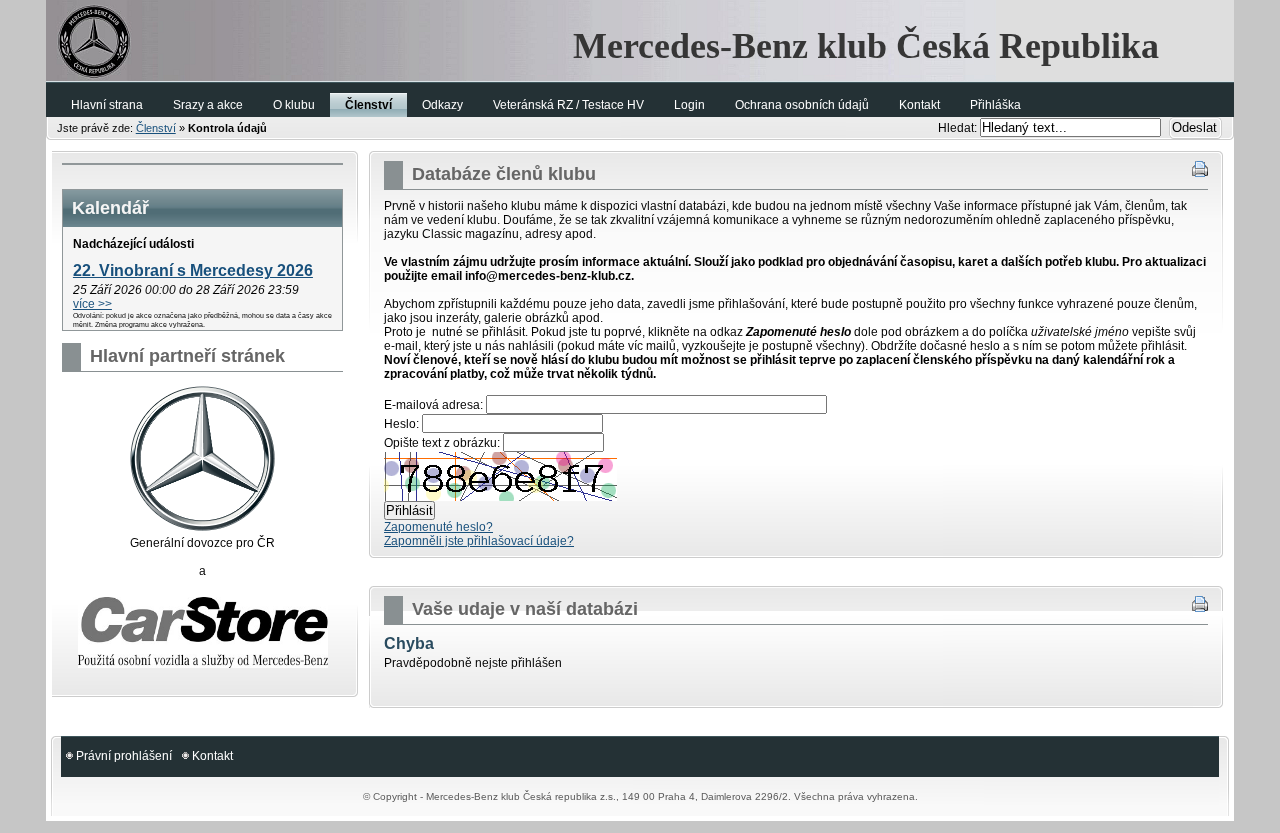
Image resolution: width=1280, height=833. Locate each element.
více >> (92, 304)
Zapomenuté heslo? (438, 527)
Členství (156, 128)
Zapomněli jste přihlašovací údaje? (479, 541)
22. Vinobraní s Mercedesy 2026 (193, 270)
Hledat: (959, 128)
